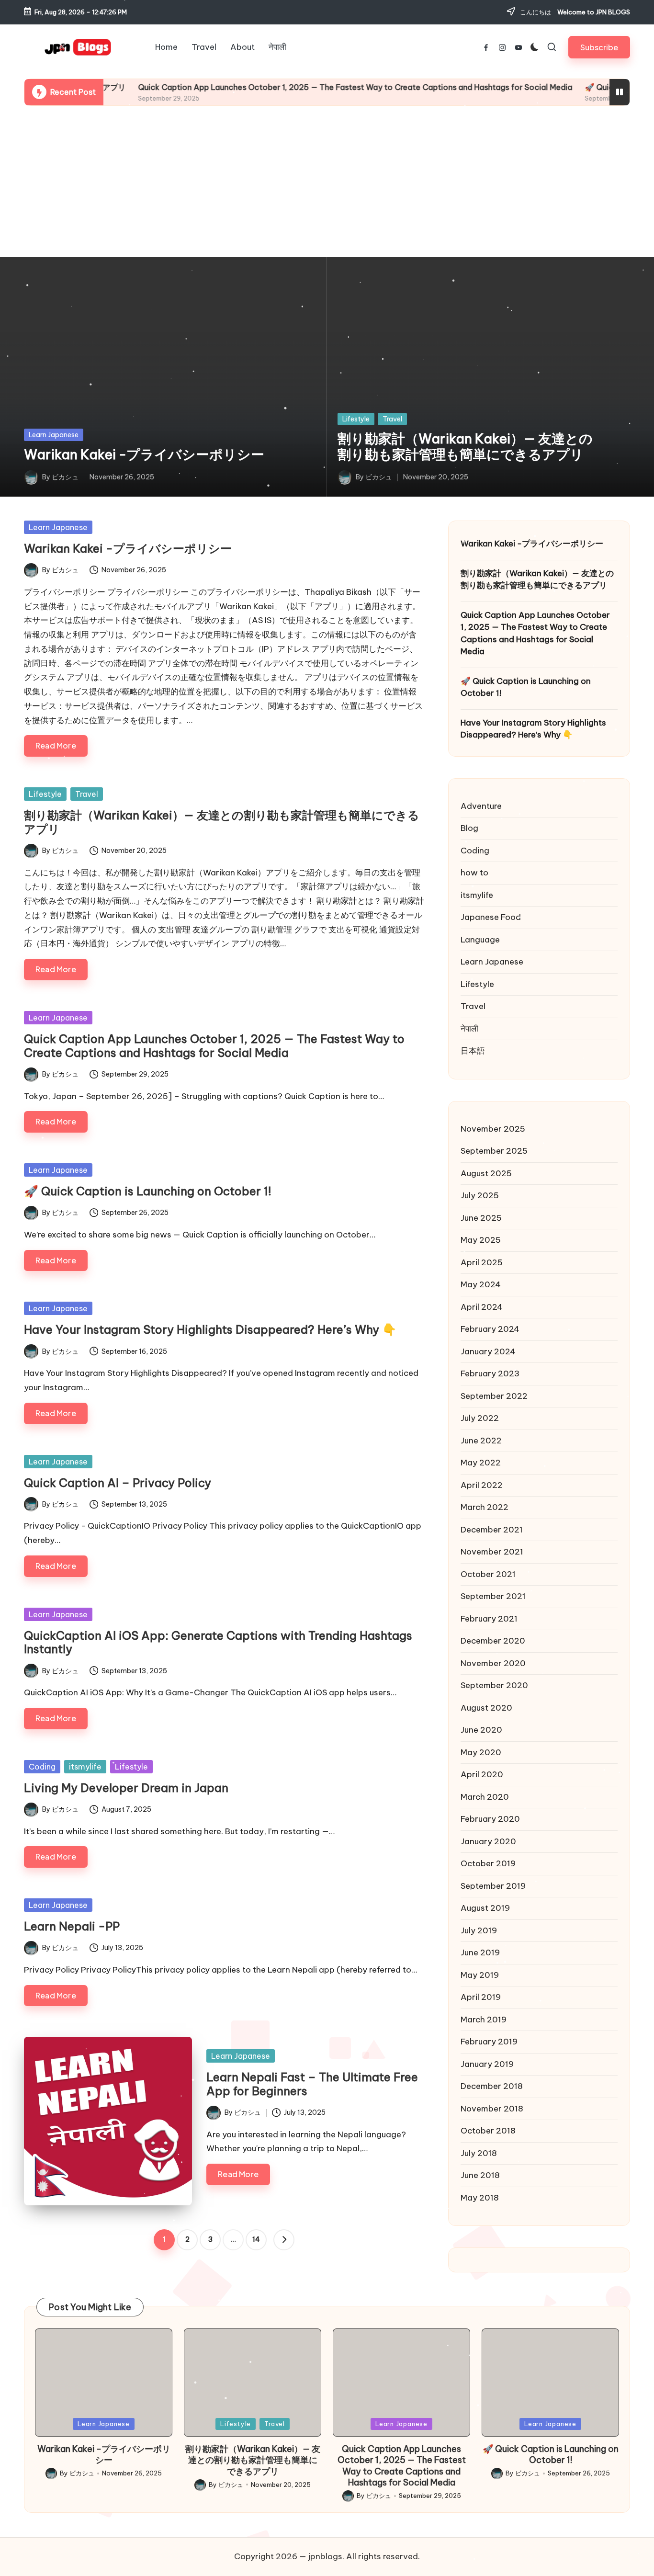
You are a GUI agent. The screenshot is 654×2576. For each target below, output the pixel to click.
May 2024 (481, 1284)
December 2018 (492, 2086)
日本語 (473, 1051)
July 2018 (479, 2153)
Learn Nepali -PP (72, 1926)
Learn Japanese (54, 435)
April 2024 (482, 1307)
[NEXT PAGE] (284, 2240)
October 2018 (488, 2131)
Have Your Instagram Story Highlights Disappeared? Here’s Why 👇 (210, 1329)
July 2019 (479, 1930)
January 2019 (487, 2064)
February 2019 (489, 2042)
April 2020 (482, 1774)
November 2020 (493, 1663)
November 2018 (492, 2109)
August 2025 (486, 1173)
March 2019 (484, 2020)
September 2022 (494, 1396)
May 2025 (481, 1240)
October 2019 (488, 1863)
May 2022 (481, 1463)
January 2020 (488, 1841)
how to (474, 873)
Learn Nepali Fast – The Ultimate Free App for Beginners (312, 2084)
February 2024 (490, 1329)
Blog (469, 828)
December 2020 (493, 1641)
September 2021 (493, 1596)
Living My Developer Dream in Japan (128, 1788)
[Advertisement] (327, 182)
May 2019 (480, 1975)
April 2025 (482, 1262)
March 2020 (485, 1797)
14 (256, 2239)
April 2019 (481, 1997)
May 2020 (481, 1752)
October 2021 (488, 1574)
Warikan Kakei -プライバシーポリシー (144, 454)
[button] (599, 47)
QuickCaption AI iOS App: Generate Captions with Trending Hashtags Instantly (218, 1642)
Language (480, 940)
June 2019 (480, 1952)
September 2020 (494, 1685)
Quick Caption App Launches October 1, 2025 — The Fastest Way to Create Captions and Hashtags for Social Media (289, 87)
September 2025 (494, 1151)
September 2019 (493, 1886)
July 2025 (480, 1195)
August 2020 (486, 1708)
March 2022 (485, 1507)
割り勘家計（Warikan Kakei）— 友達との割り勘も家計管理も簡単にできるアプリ (465, 447)
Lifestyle (356, 419)
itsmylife (85, 1767)
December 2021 (492, 1530)
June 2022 (481, 1441)
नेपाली (469, 1029)
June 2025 (481, 1218)
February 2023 (490, 1373)
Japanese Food (491, 917)
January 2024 (488, 1351)
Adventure (481, 806)
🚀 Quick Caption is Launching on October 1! (148, 1191)
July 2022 (480, 1418)
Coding (42, 1767)
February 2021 (489, 1619)
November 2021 (492, 1552)
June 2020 (481, 1730)
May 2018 (480, 2198)
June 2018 (480, 2175)
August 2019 (485, 1908)
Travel (392, 419)
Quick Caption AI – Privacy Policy (118, 1483)
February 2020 (490, 1819)
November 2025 (493, 1129)
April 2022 (482, 1485)
